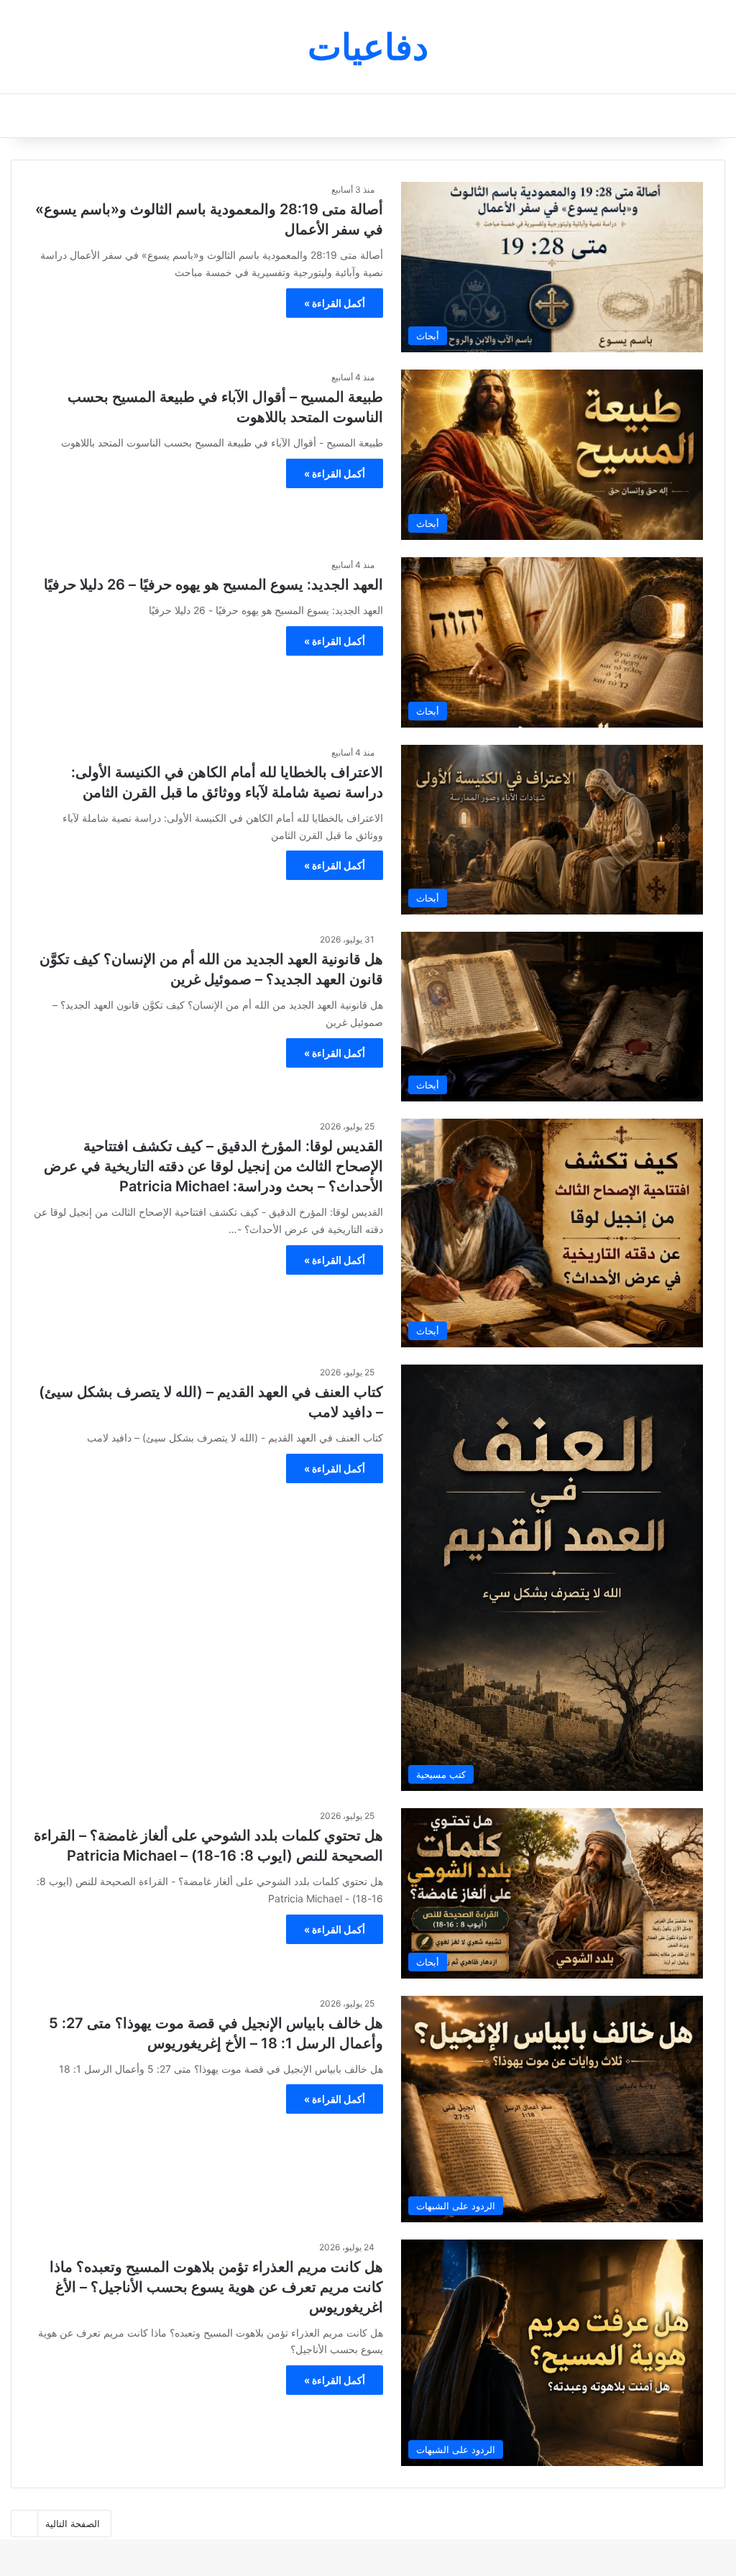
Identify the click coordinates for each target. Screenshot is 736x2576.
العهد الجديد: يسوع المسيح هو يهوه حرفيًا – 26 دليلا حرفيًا (213, 585)
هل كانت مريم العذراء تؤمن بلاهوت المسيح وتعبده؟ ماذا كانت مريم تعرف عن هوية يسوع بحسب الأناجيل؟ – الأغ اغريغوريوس (216, 2287)
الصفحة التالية (73, 2524)
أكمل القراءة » (335, 303)
